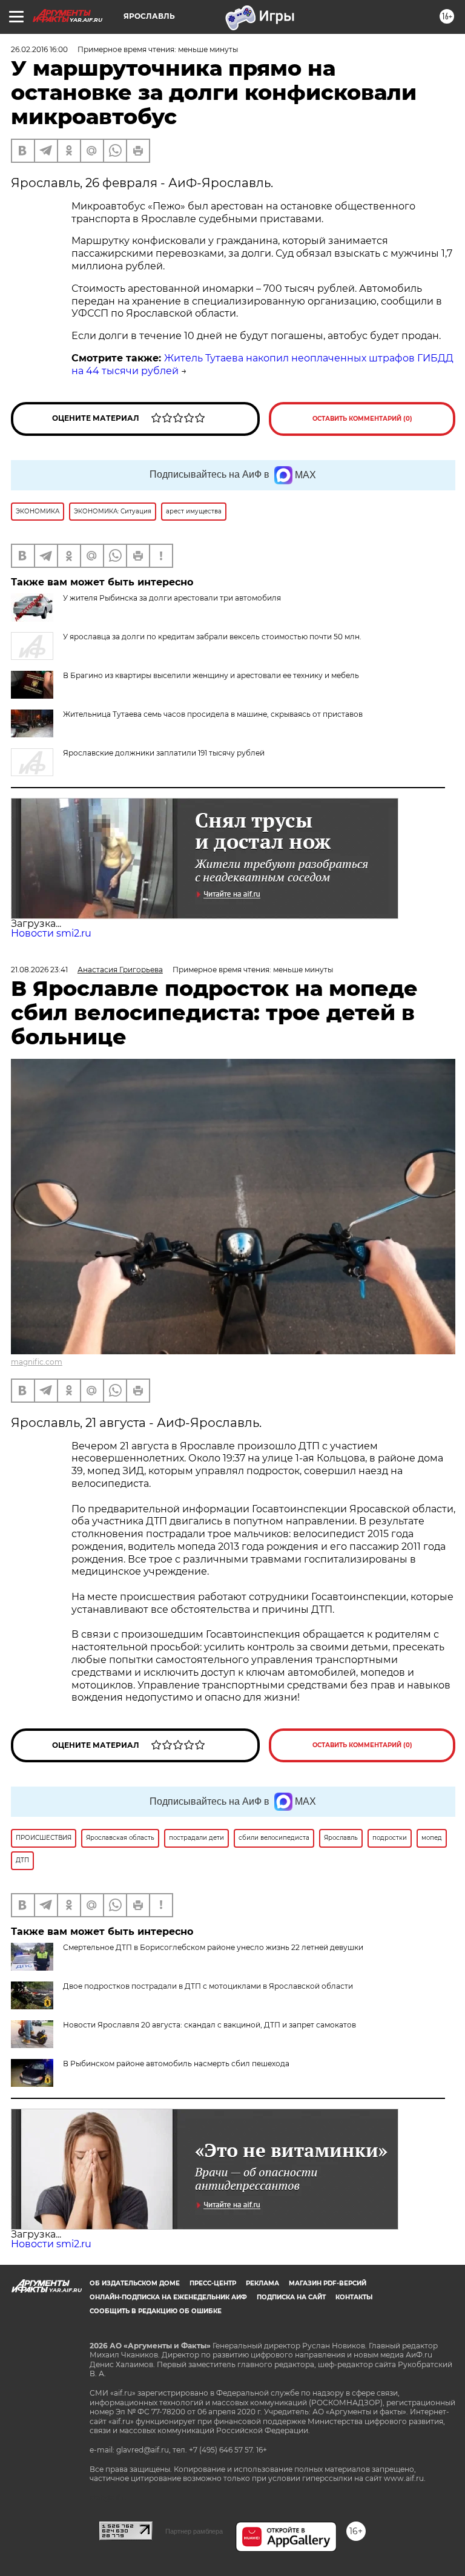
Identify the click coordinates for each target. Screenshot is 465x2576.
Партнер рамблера (194, 2531)
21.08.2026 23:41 (39, 970)
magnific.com (37, 1362)
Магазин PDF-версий (328, 2283)
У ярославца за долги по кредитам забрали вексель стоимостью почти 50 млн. (212, 637)
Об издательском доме (135, 2283)
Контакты (354, 2297)
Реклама (262, 2283)
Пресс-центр (213, 2283)
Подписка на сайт (291, 2297)
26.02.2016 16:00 (39, 49)
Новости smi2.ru (51, 933)
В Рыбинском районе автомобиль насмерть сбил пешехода (176, 2064)
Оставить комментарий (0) (362, 419)
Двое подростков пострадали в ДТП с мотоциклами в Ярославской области (208, 1986)
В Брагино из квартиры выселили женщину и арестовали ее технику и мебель (211, 675)
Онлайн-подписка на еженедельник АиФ (168, 2297)
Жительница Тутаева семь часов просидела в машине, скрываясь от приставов (213, 714)
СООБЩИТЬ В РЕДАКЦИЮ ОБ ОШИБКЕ (156, 2311)
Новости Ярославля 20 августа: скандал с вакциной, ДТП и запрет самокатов (209, 2025)
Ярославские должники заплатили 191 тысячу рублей (164, 753)
